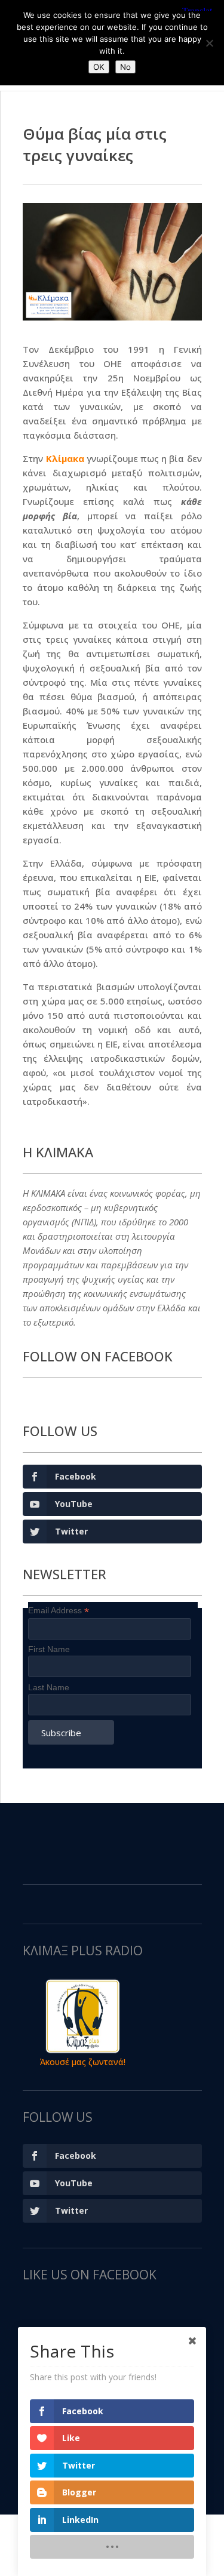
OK (99, 67)
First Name (49, 1649)
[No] (209, 43)
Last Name (49, 1687)
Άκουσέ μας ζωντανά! (83, 2062)
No (125, 67)
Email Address (59, 1611)
